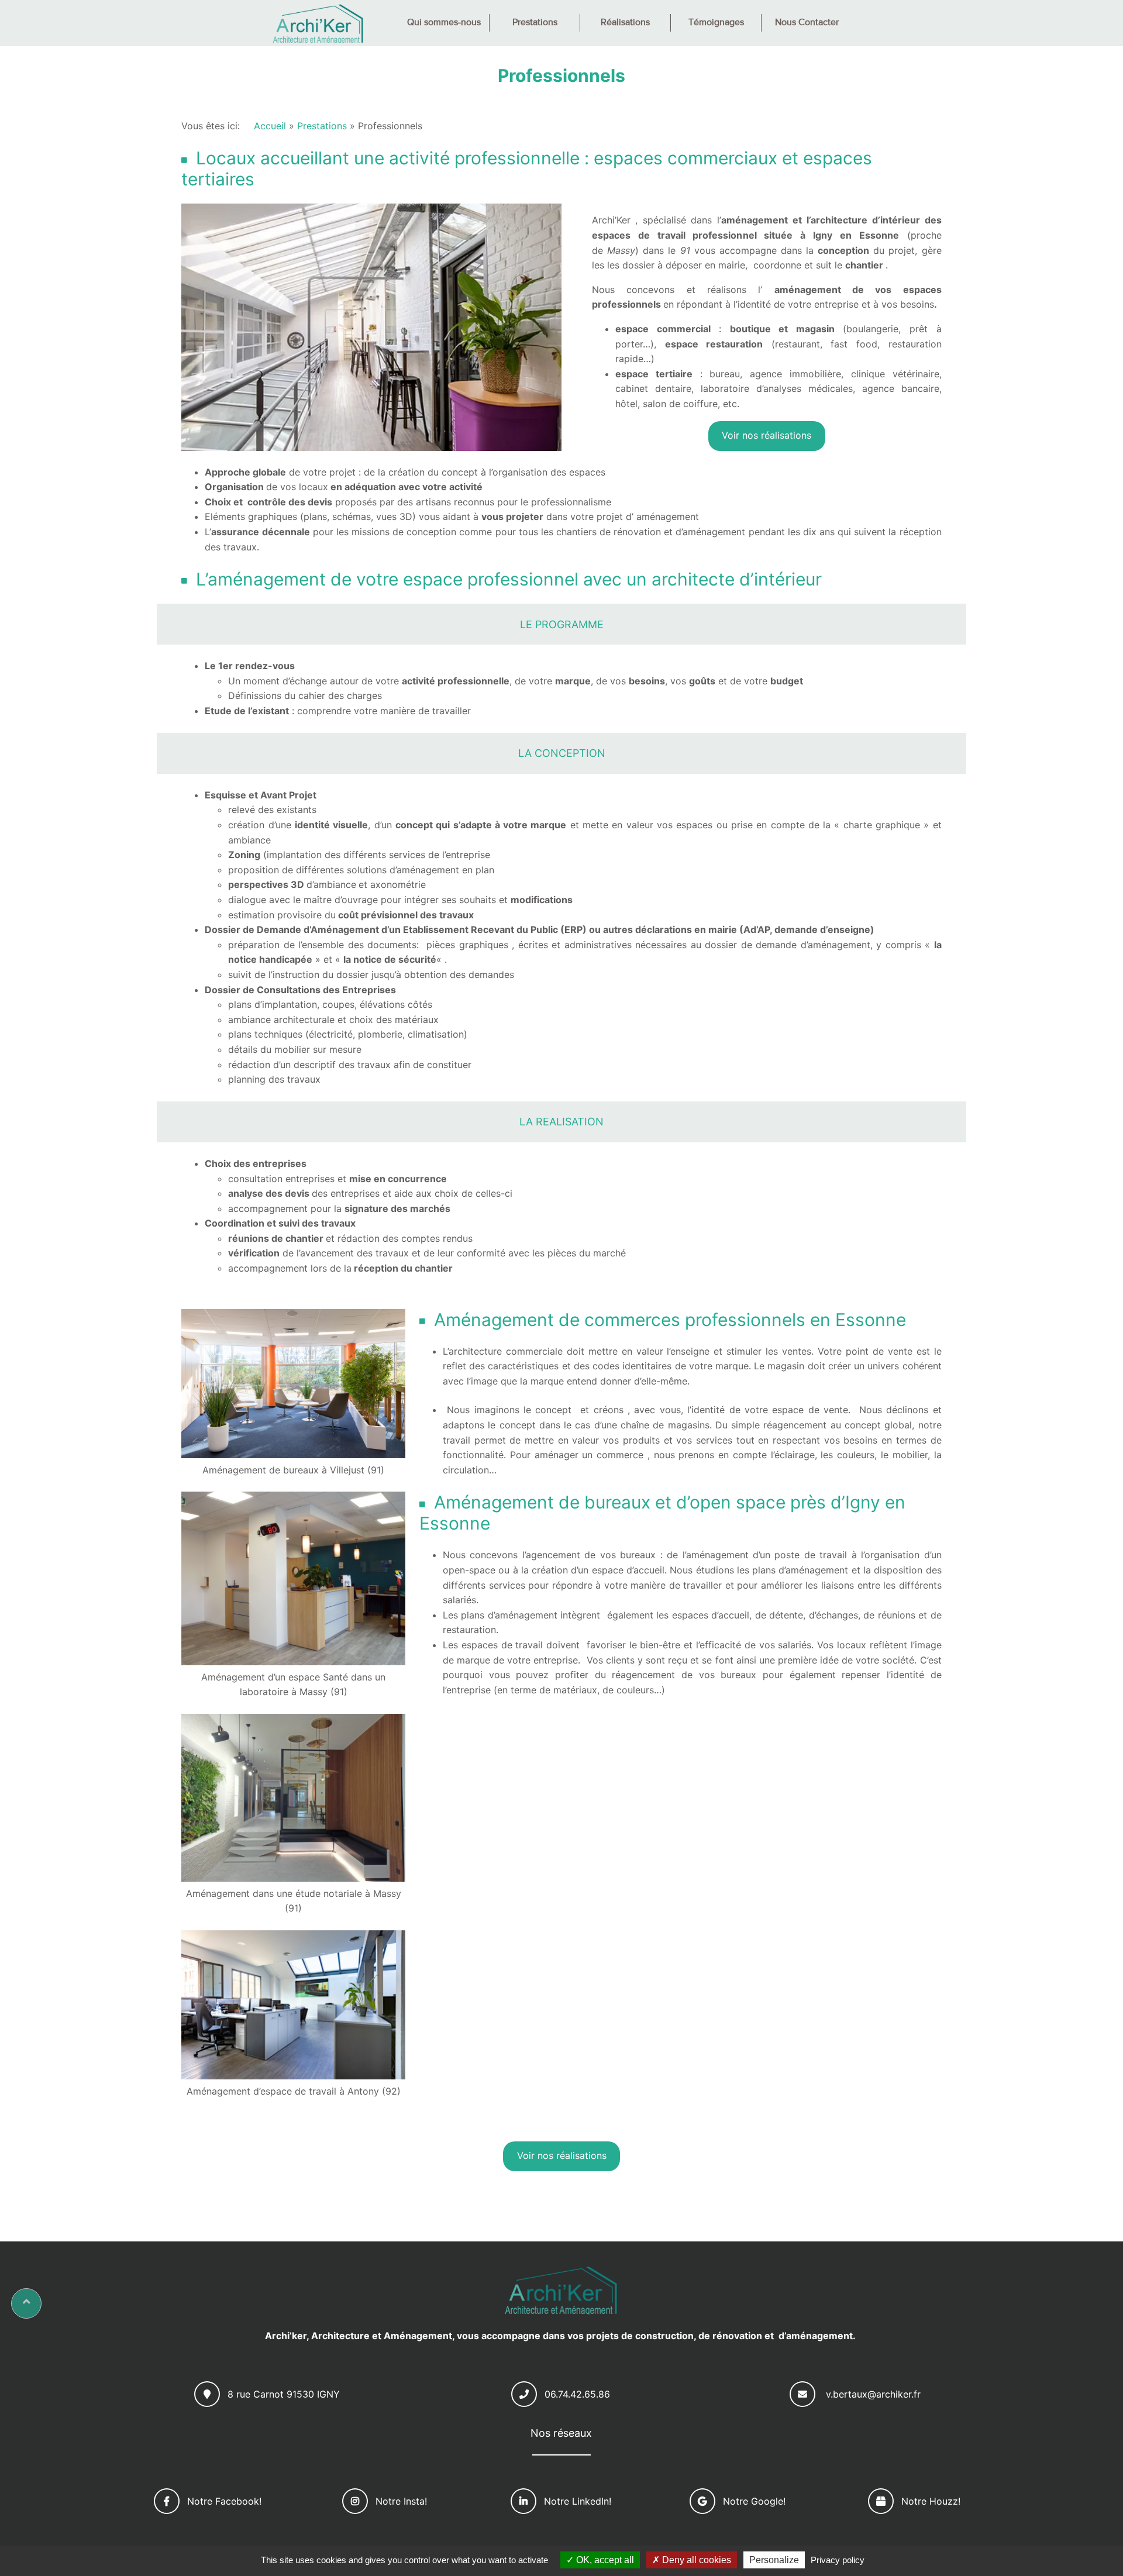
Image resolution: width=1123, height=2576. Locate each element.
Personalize (774, 2560)
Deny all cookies (695, 2560)
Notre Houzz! (931, 2501)
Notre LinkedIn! (578, 2501)
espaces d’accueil (711, 1615)
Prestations (322, 126)
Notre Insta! (401, 2501)
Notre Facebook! (224, 2501)
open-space (469, 1570)
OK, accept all (604, 2560)
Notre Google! (754, 2501)
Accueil (270, 126)
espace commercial (663, 329)
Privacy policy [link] (838, 2560)
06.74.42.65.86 (577, 2394)
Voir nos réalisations (767, 435)
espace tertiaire (654, 374)
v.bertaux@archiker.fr (873, 2394)
